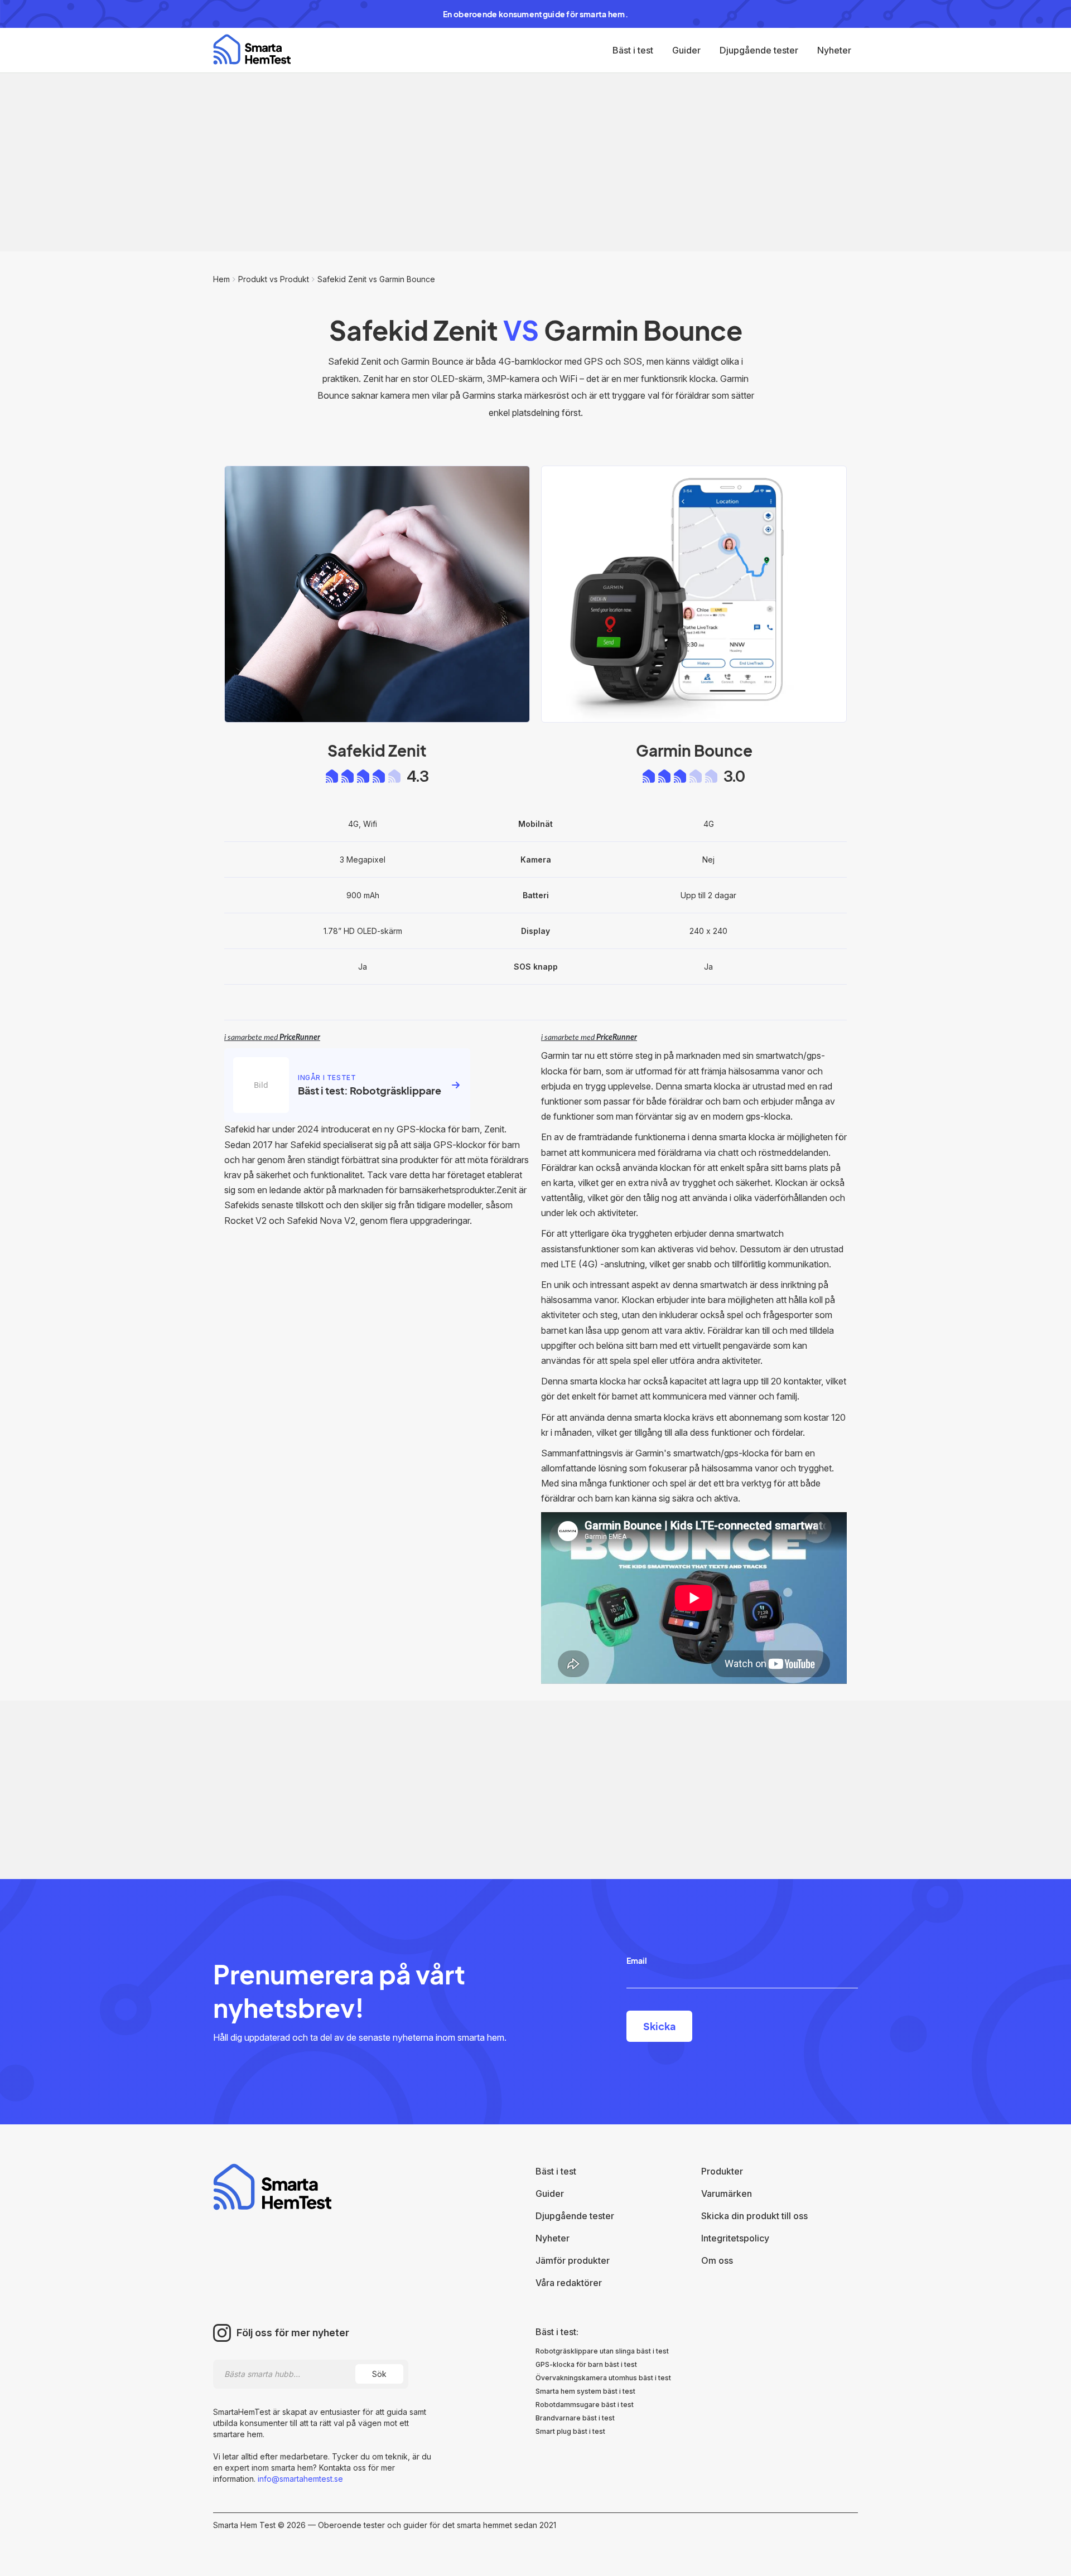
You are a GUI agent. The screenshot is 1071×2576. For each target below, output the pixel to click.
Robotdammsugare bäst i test (585, 2405)
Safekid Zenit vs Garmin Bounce (376, 279)
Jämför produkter (573, 2260)
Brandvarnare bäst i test (575, 2418)
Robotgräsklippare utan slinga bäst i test (602, 2351)
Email (637, 1960)
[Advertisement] (535, 162)
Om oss (717, 2260)
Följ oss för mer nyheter (293, 2333)
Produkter (722, 2171)
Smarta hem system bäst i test (585, 2391)
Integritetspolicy (735, 2238)
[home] (252, 49)
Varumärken (727, 2194)
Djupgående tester (759, 50)
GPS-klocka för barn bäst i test (586, 2364)
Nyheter (834, 50)
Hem (221, 279)
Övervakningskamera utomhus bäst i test (603, 2378)
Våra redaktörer (569, 2283)
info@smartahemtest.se (299, 2479)
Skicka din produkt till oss (754, 2216)
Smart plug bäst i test (570, 2431)
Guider (686, 50)
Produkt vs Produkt (274, 279)
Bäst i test (633, 50)
